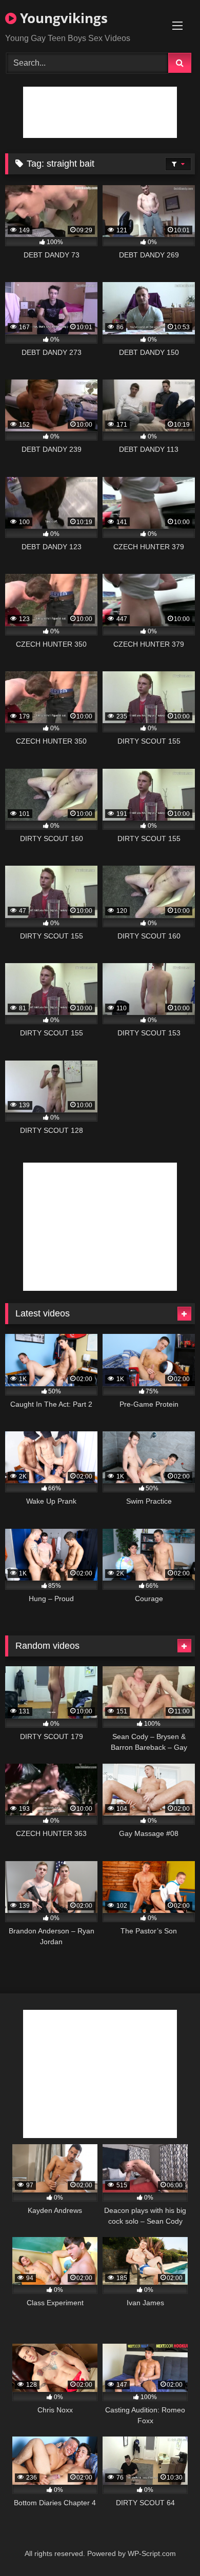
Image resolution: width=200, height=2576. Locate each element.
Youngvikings (62, 18)
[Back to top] (168, 2545)
